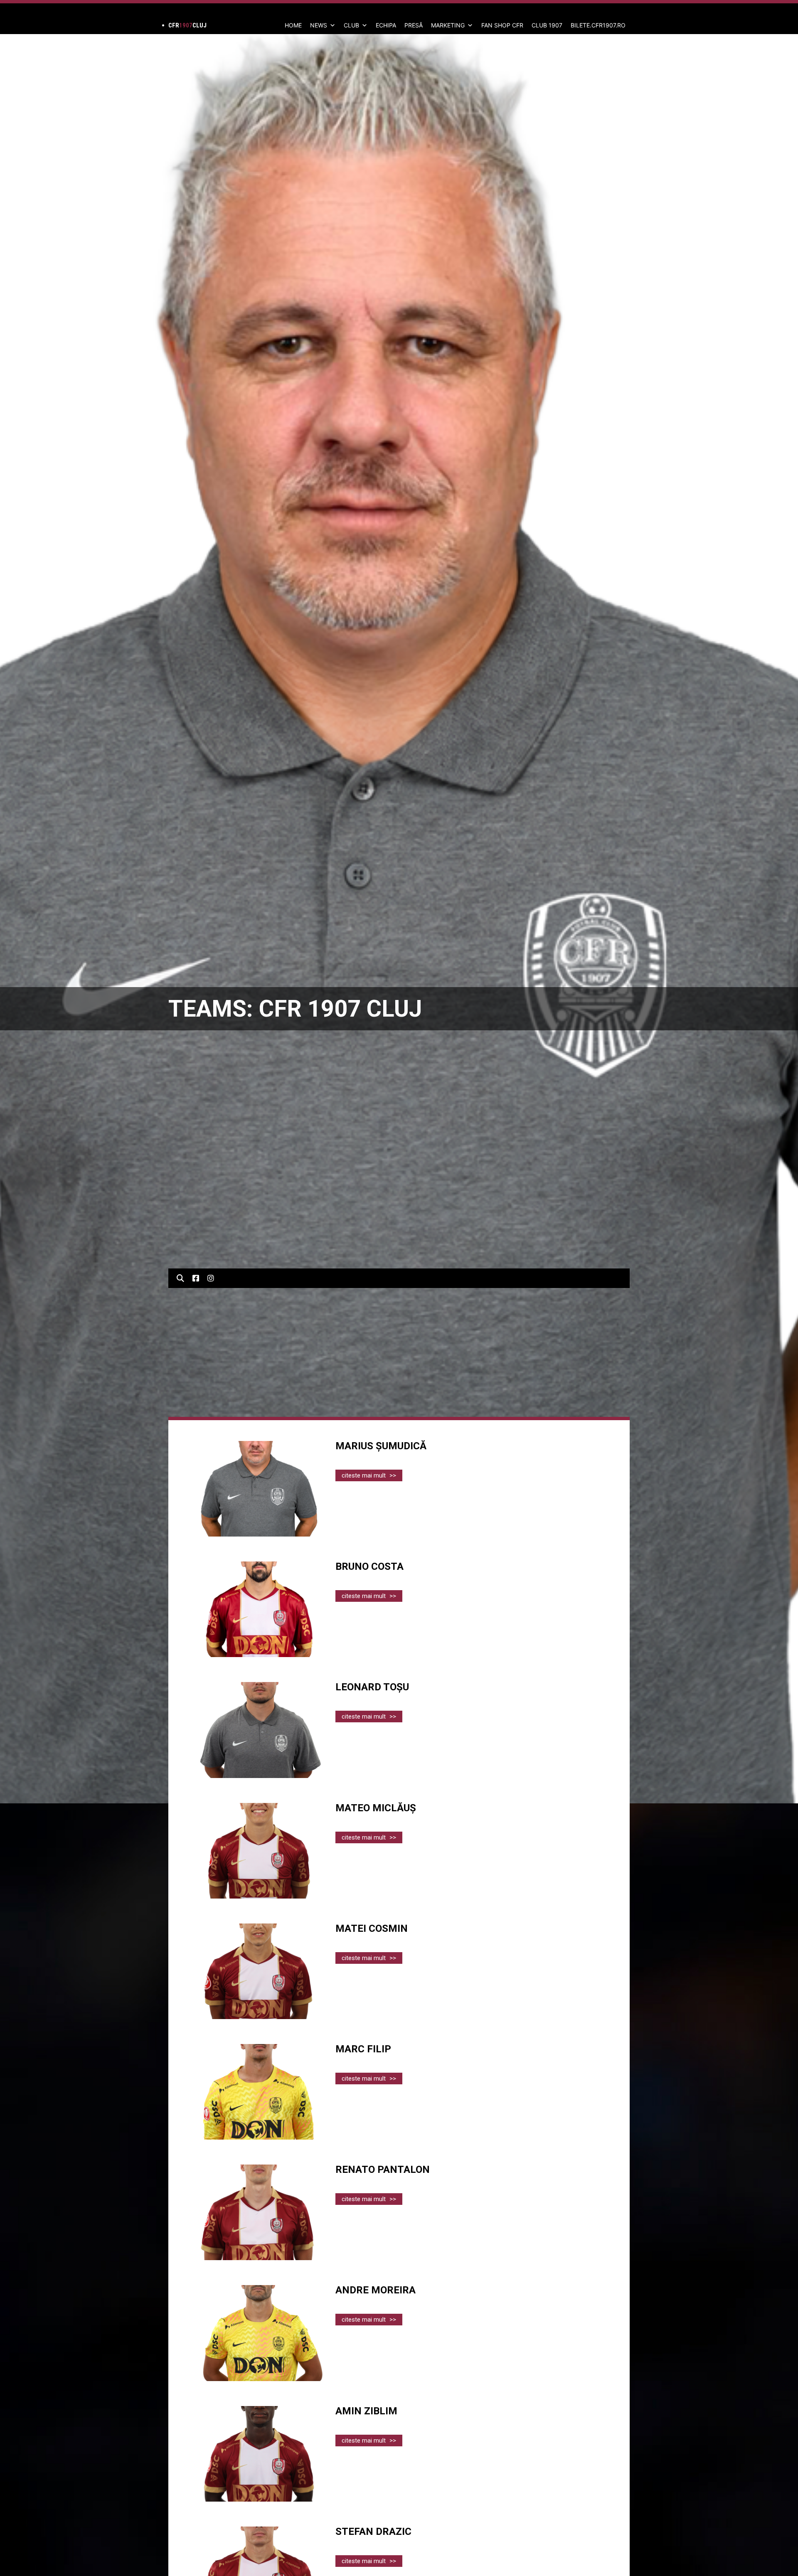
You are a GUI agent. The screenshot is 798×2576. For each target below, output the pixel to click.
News (319, 25)
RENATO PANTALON (383, 2170)
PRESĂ (414, 25)
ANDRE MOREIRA (376, 2290)
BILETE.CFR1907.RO (598, 25)
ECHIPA (386, 25)
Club (351, 25)
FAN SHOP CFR (502, 25)
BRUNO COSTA (369, 1566)
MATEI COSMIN (372, 1928)
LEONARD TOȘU (372, 1687)
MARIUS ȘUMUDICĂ (381, 1446)
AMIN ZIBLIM (366, 2411)
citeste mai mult (369, 1475)
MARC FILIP (363, 2049)
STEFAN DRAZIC (373, 2532)
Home (293, 25)
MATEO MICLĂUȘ (376, 1808)
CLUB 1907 (547, 25)
